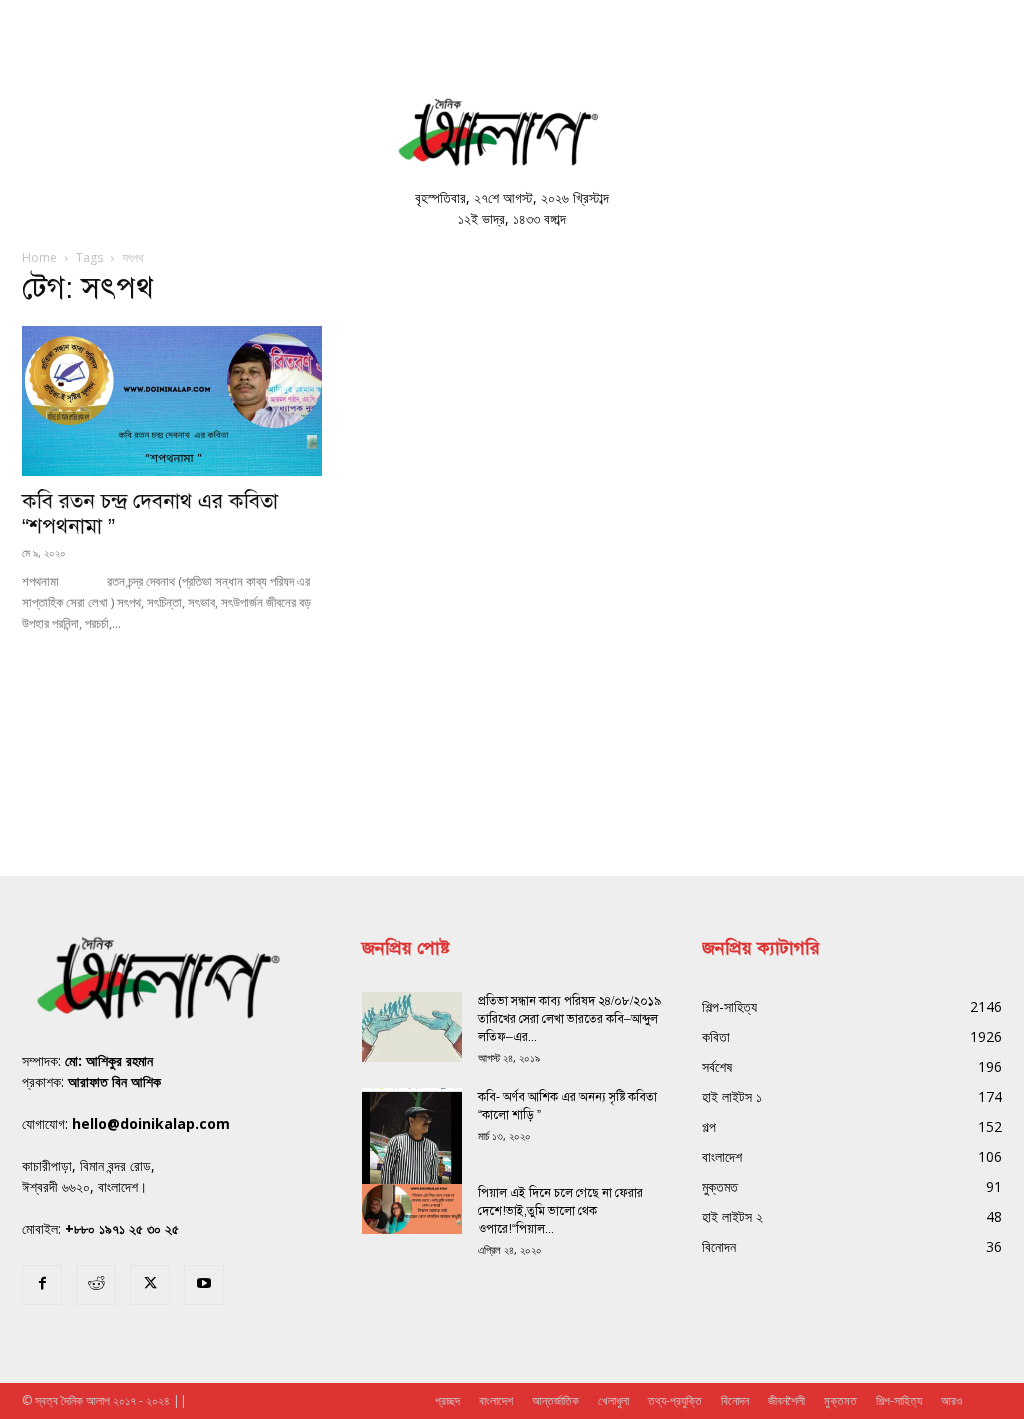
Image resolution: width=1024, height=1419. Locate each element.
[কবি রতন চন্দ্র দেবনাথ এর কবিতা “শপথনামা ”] (172, 401)
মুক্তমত (840, 1400)
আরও (951, 1400)
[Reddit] (96, 1285)
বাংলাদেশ (496, 1400)
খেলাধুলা (613, 1400)
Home (39, 257)
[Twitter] (150, 1285)
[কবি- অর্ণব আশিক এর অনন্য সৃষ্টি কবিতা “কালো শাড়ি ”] (412, 1153)
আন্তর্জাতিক (555, 1400)
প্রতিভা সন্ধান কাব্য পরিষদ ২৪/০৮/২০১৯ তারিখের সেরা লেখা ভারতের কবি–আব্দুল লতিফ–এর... (569, 1019)
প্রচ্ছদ (447, 1400)
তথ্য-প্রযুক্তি (675, 1400)
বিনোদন (735, 1400)
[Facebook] (42, 1285)
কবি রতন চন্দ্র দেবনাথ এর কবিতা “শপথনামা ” (150, 513)
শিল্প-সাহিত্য (899, 1400)
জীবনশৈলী (786, 1400)
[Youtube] (204, 1285)
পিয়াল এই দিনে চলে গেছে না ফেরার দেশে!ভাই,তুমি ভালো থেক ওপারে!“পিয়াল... (560, 1211)
